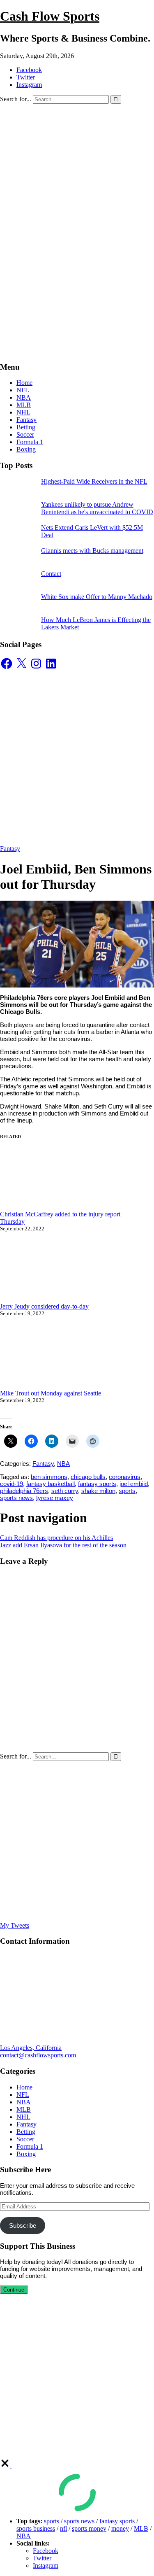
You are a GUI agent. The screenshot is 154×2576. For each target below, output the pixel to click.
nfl (63, 2528)
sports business (36, 2528)
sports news (16, 1498)
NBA (24, 397)
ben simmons (49, 1477)
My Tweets (15, 1925)
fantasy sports (97, 1484)
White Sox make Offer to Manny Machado (97, 597)
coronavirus (125, 1477)
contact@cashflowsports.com (38, 2055)
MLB (24, 405)
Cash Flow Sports (50, 16)
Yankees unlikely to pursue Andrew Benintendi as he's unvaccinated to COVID (97, 508)
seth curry (65, 1491)
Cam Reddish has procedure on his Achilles (56, 1538)
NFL (23, 390)
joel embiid (134, 1484)
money (120, 2528)
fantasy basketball (51, 1484)
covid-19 (11, 1484)
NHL (23, 412)
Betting (26, 427)
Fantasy (26, 420)
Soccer (25, 434)
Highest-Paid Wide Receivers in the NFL (94, 481)
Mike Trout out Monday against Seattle (51, 1393)
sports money (89, 2528)
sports (127, 1491)
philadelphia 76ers (24, 1491)
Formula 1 (30, 442)
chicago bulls (88, 1477)
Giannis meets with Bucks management (92, 551)
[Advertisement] (77, 278)
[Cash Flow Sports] (77, 192)
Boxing (26, 449)
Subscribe (23, 2225)
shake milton (98, 1491)
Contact (51, 574)
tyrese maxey (55, 1498)
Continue (14, 2290)
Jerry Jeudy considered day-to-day (44, 1306)
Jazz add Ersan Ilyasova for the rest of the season (63, 1545)
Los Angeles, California (31, 2048)
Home (24, 383)
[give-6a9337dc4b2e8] (6, 2466)
